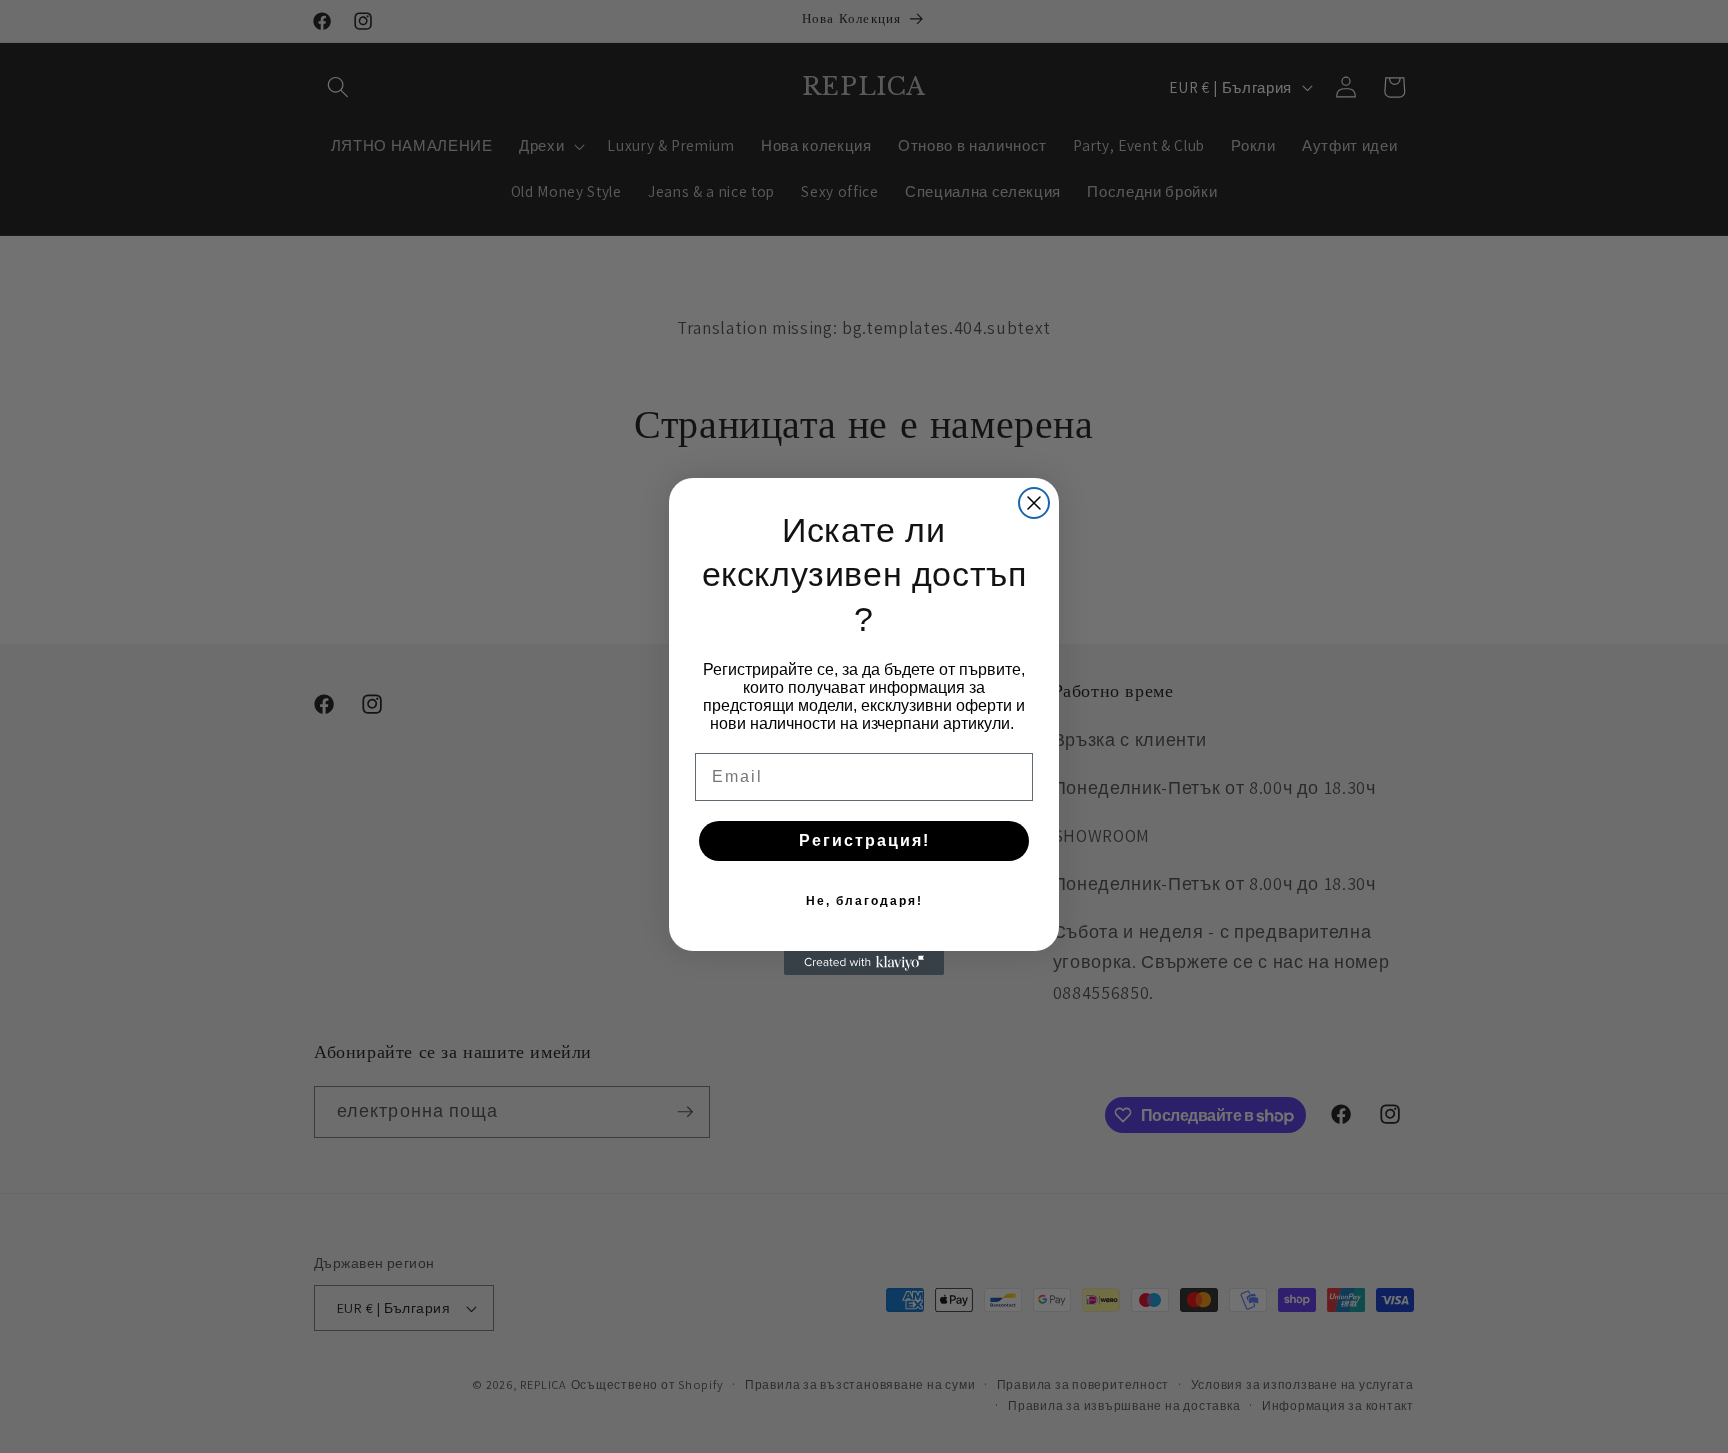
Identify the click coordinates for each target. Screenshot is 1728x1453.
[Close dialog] (1034, 503)
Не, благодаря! (864, 901)
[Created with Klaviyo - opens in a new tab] (864, 963)
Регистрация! (864, 840)
